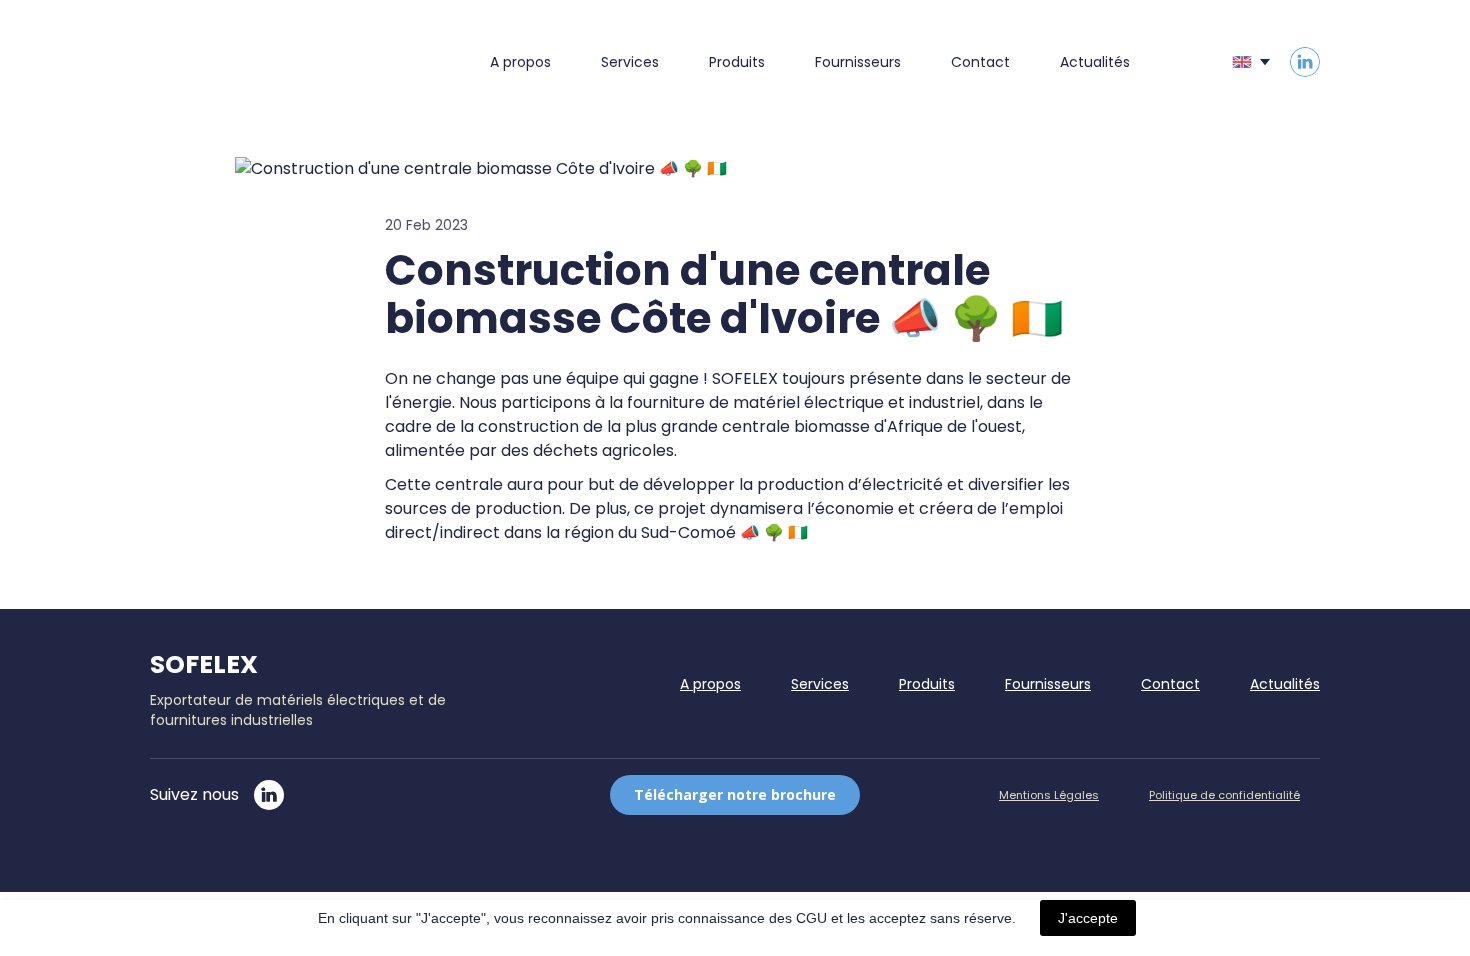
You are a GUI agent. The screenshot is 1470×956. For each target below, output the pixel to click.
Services (630, 62)
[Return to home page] (291, 62)
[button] (1305, 62)
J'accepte (1088, 918)
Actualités (1095, 62)
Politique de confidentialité (1224, 795)
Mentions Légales (1049, 795)
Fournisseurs (858, 62)
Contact (980, 62)
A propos (520, 62)
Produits (737, 62)
